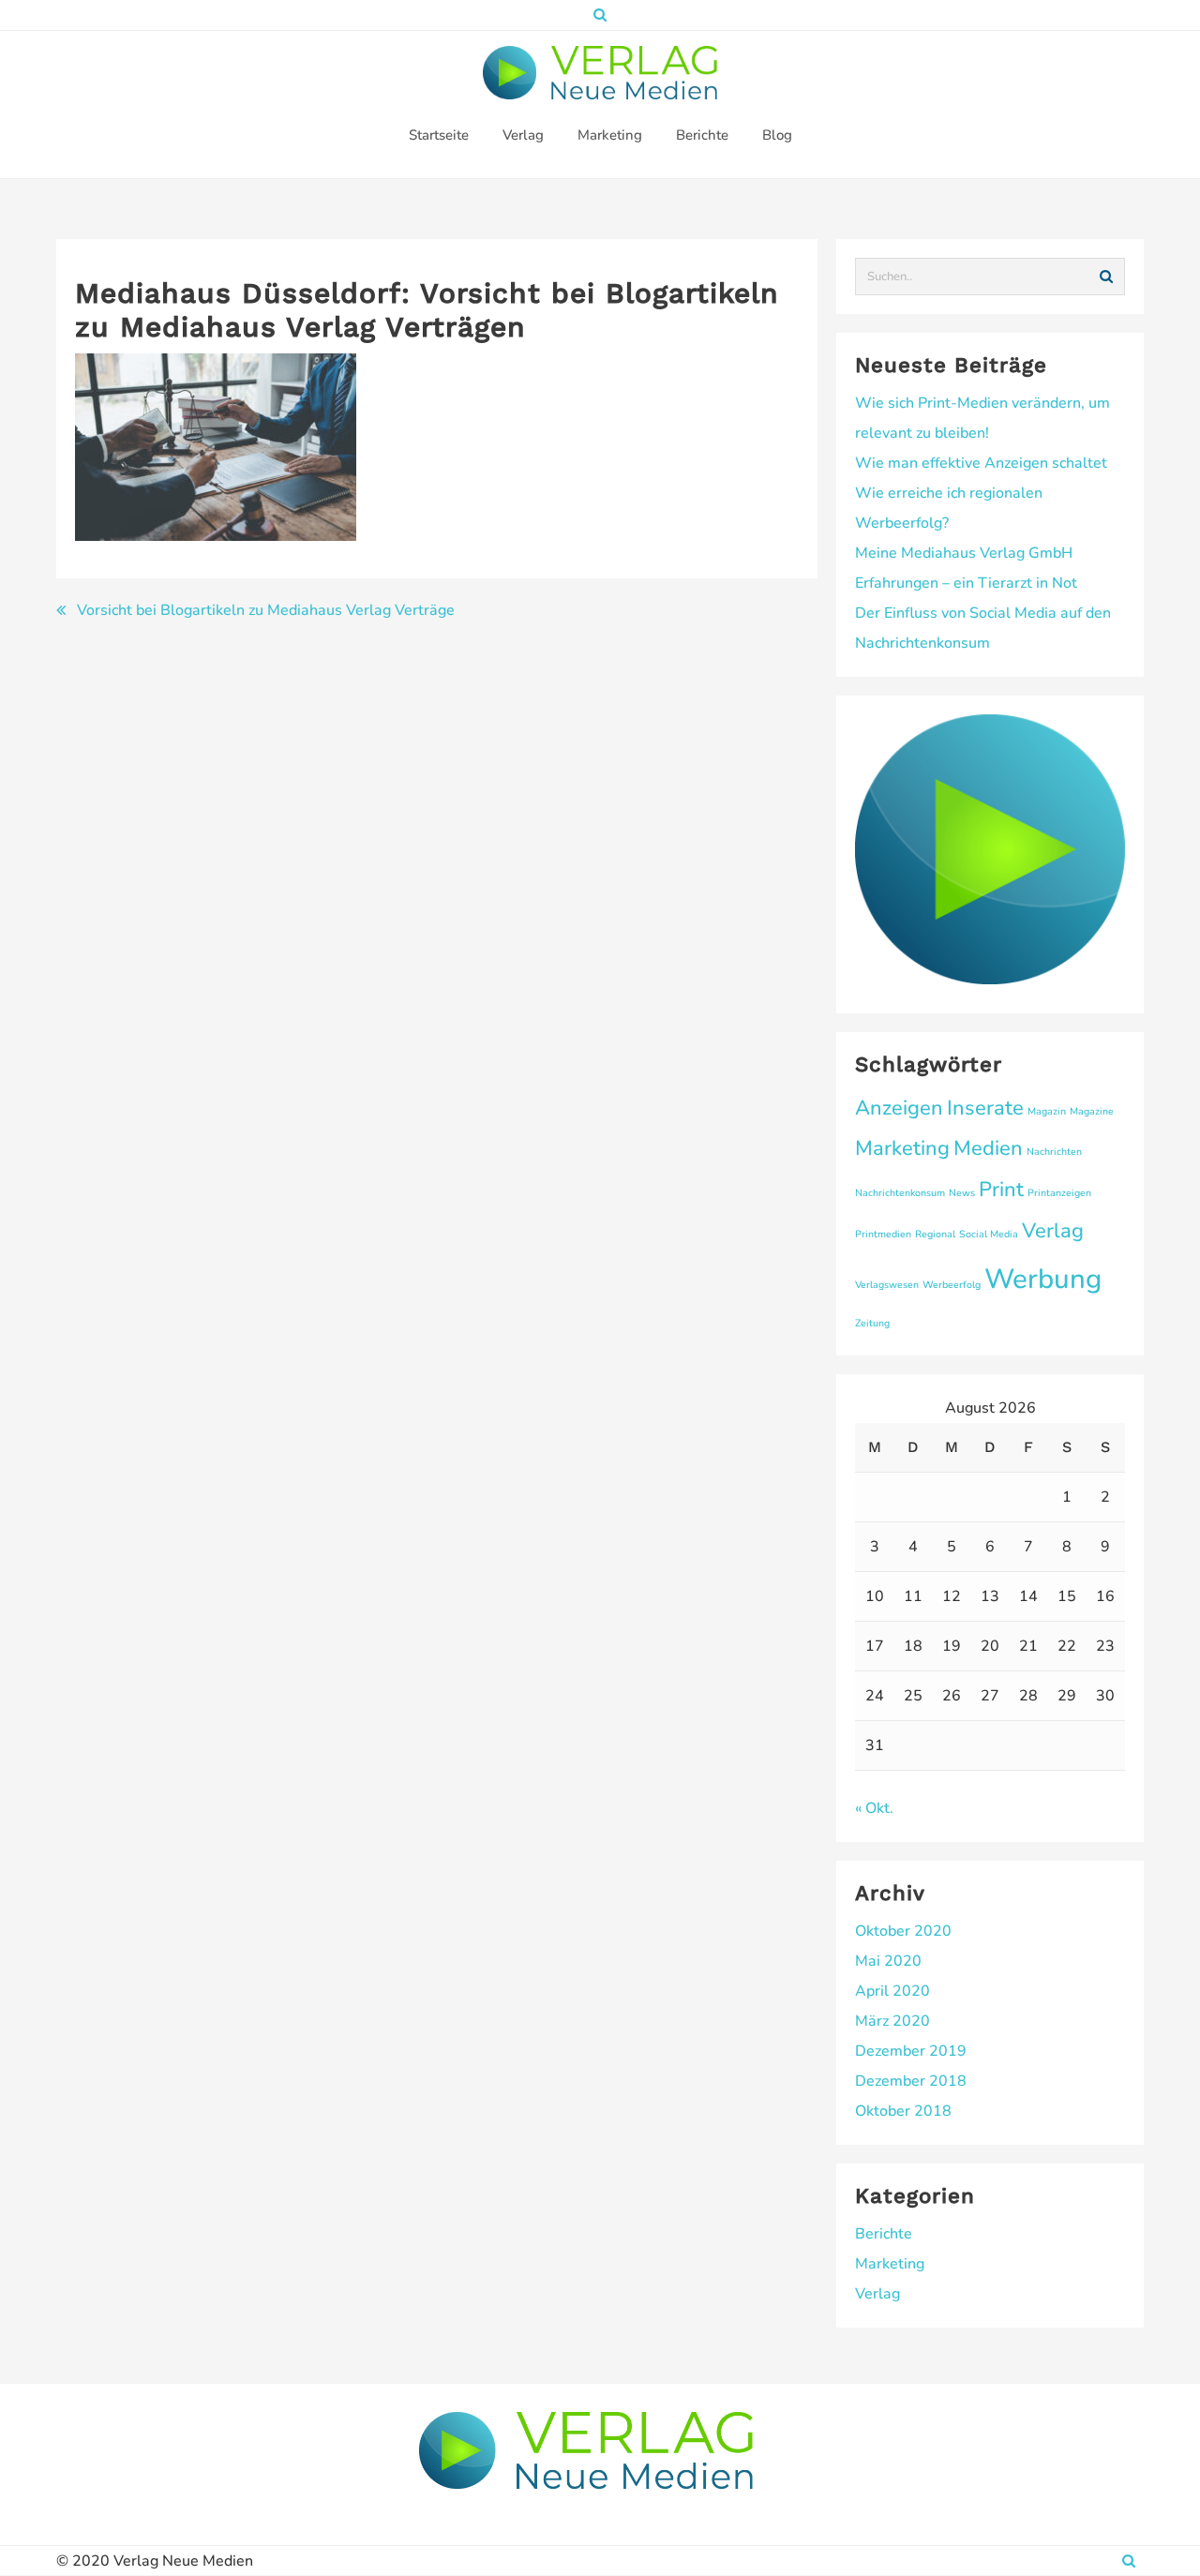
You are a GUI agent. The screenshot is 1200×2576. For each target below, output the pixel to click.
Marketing (902, 1148)
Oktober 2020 (903, 1931)
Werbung (1043, 1279)
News (962, 1193)
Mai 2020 (888, 1961)
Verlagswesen (887, 1285)
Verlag (1053, 1231)
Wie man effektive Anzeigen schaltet (981, 463)
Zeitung (872, 1323)
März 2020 (892, 2021)
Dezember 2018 (911, 2081)
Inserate (985, 1108)
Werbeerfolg (952, 1285)
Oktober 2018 (903, 2111)
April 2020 (892, 1991)
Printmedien (883, 1234)
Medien (988, 1148)
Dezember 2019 (911, 2051)
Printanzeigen (1059, 1193)
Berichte (884, 2234)
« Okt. (874, 1808)
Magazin (1047, 1111)
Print (1001, 1190)
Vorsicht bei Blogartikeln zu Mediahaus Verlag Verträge (266, 610)
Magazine (1092, 1111)
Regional (935, 1234)
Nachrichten (1054, 1152)
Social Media (989, 1234)
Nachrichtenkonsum (900, 1193)
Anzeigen (899, 1108)
